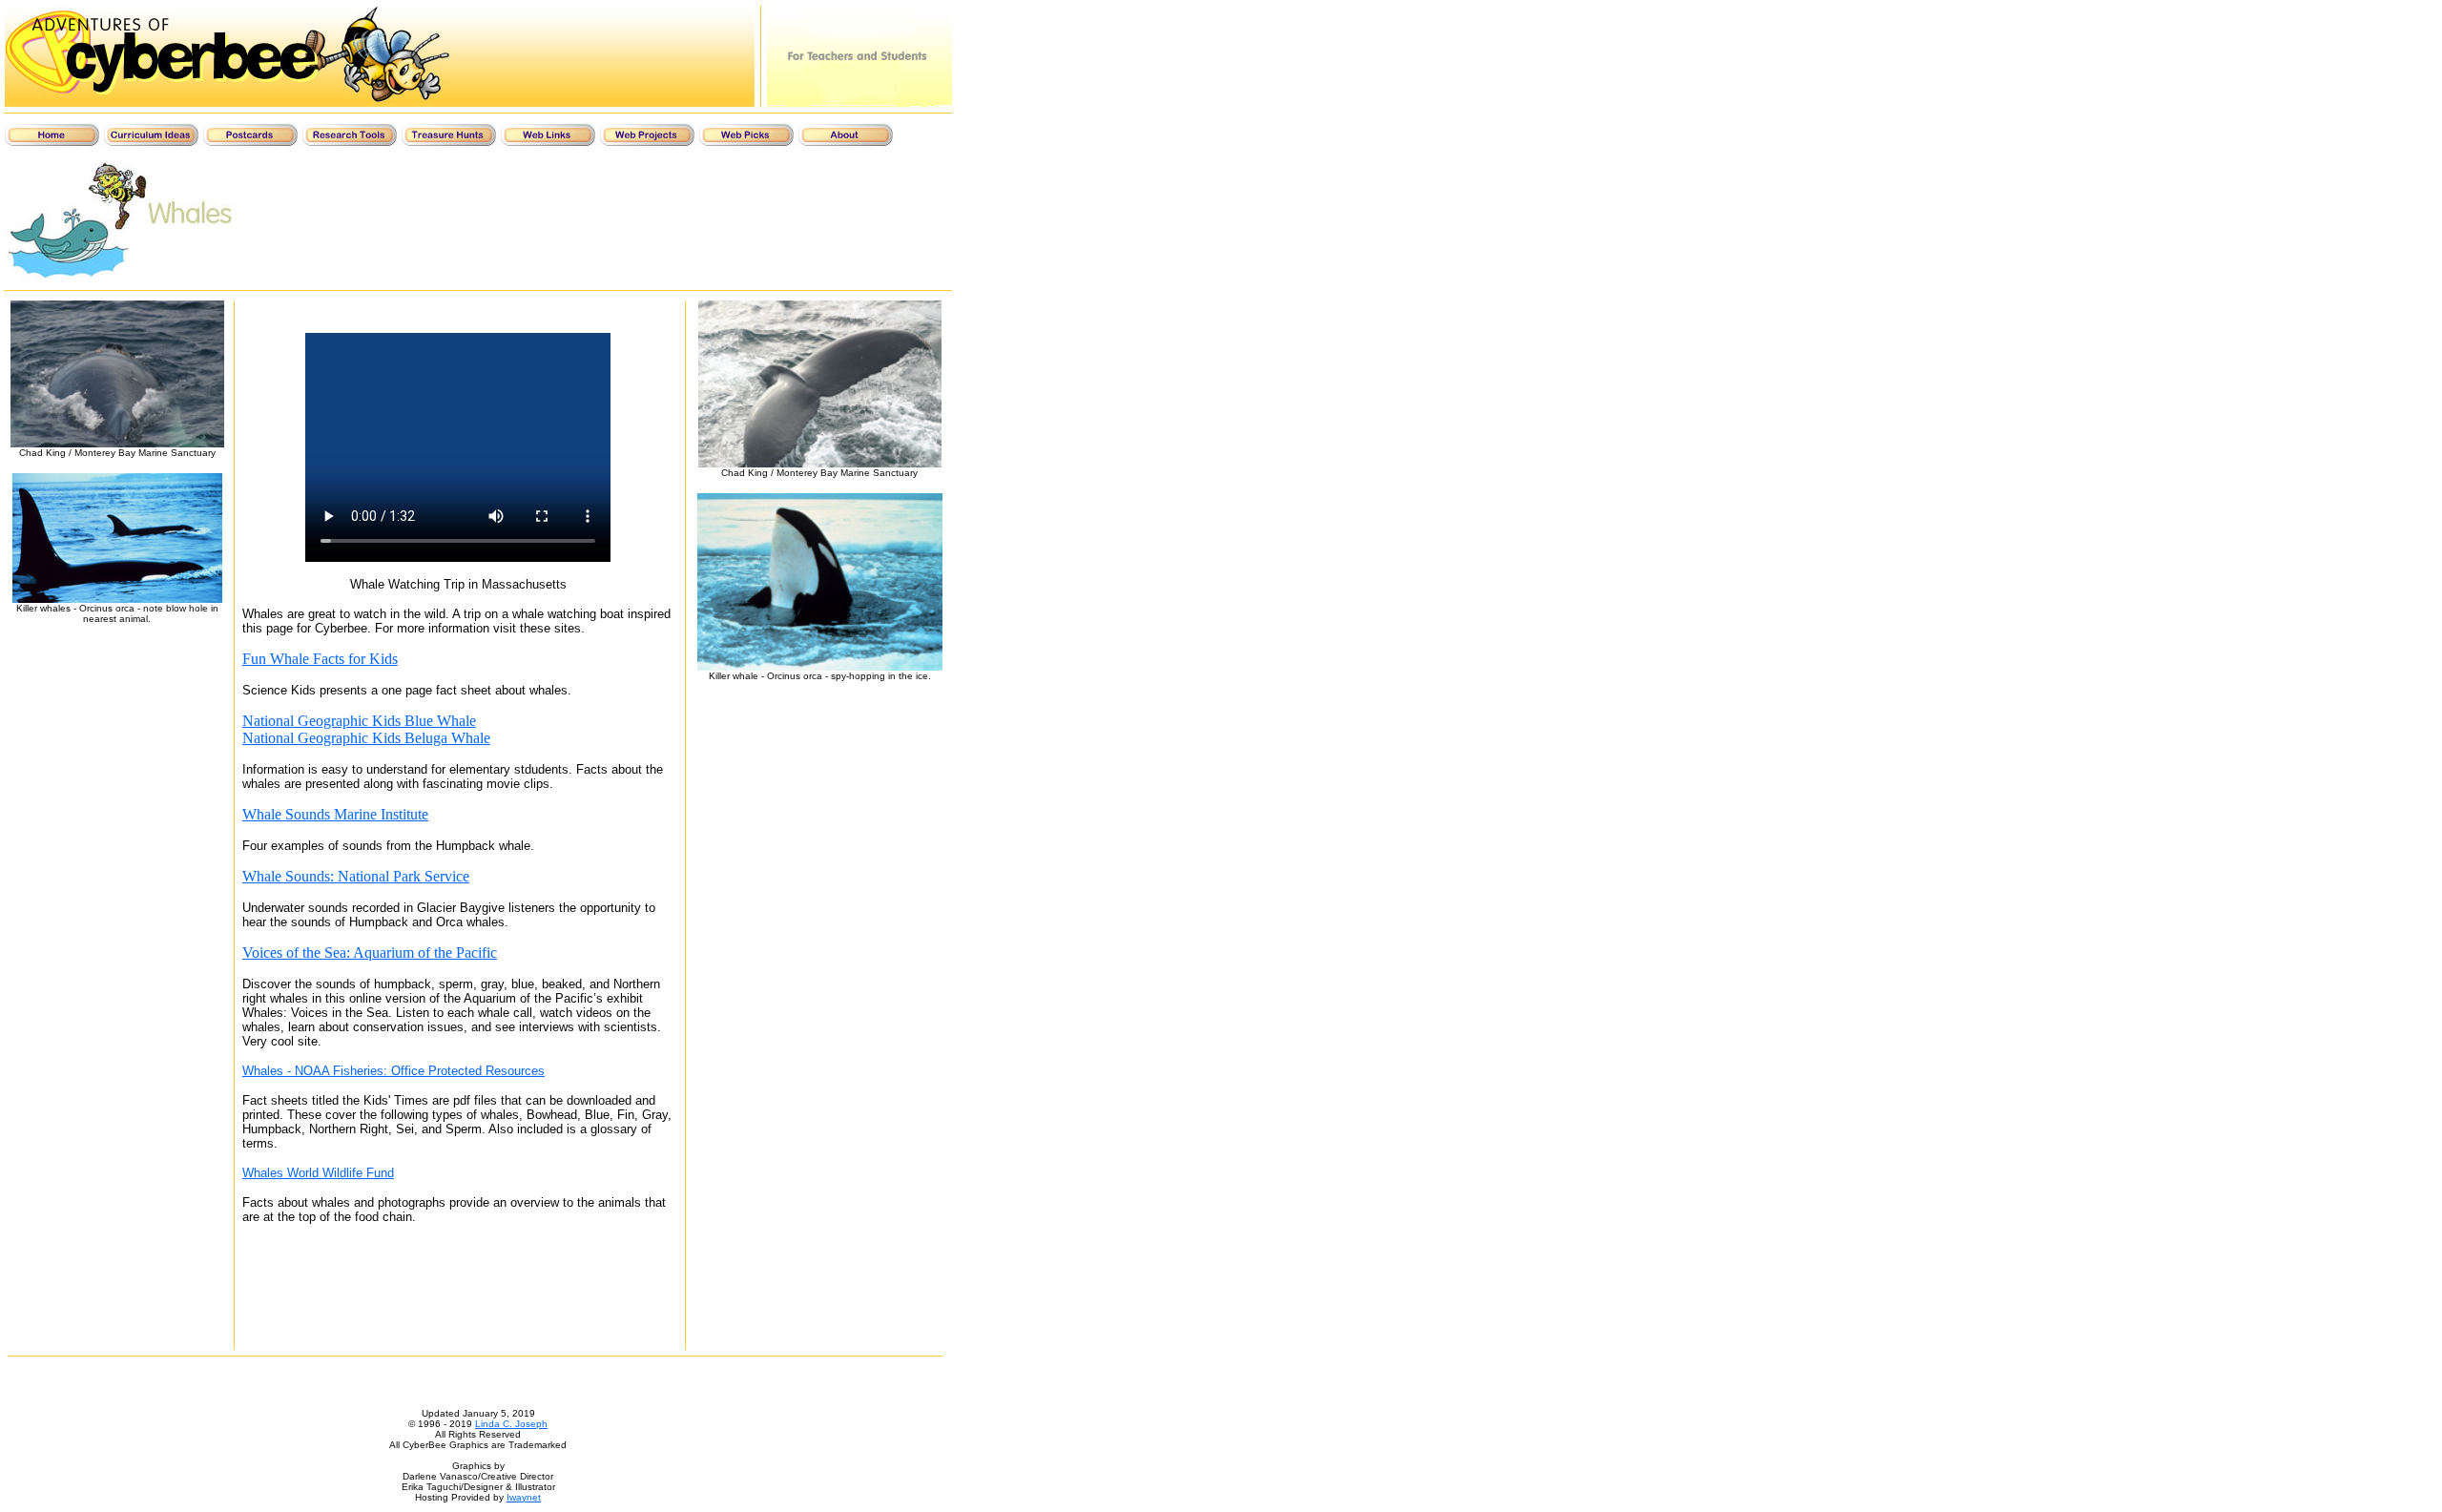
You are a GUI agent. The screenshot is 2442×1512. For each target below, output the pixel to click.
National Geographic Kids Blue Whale (359, 721)
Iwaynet (524, 1497)
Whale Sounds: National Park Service (356, 876)
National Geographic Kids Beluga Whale (366, 738)
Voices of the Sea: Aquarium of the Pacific (370, 953)
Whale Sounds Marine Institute (335, 814)
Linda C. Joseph (511, 1424)
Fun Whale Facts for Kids (320, 659)
